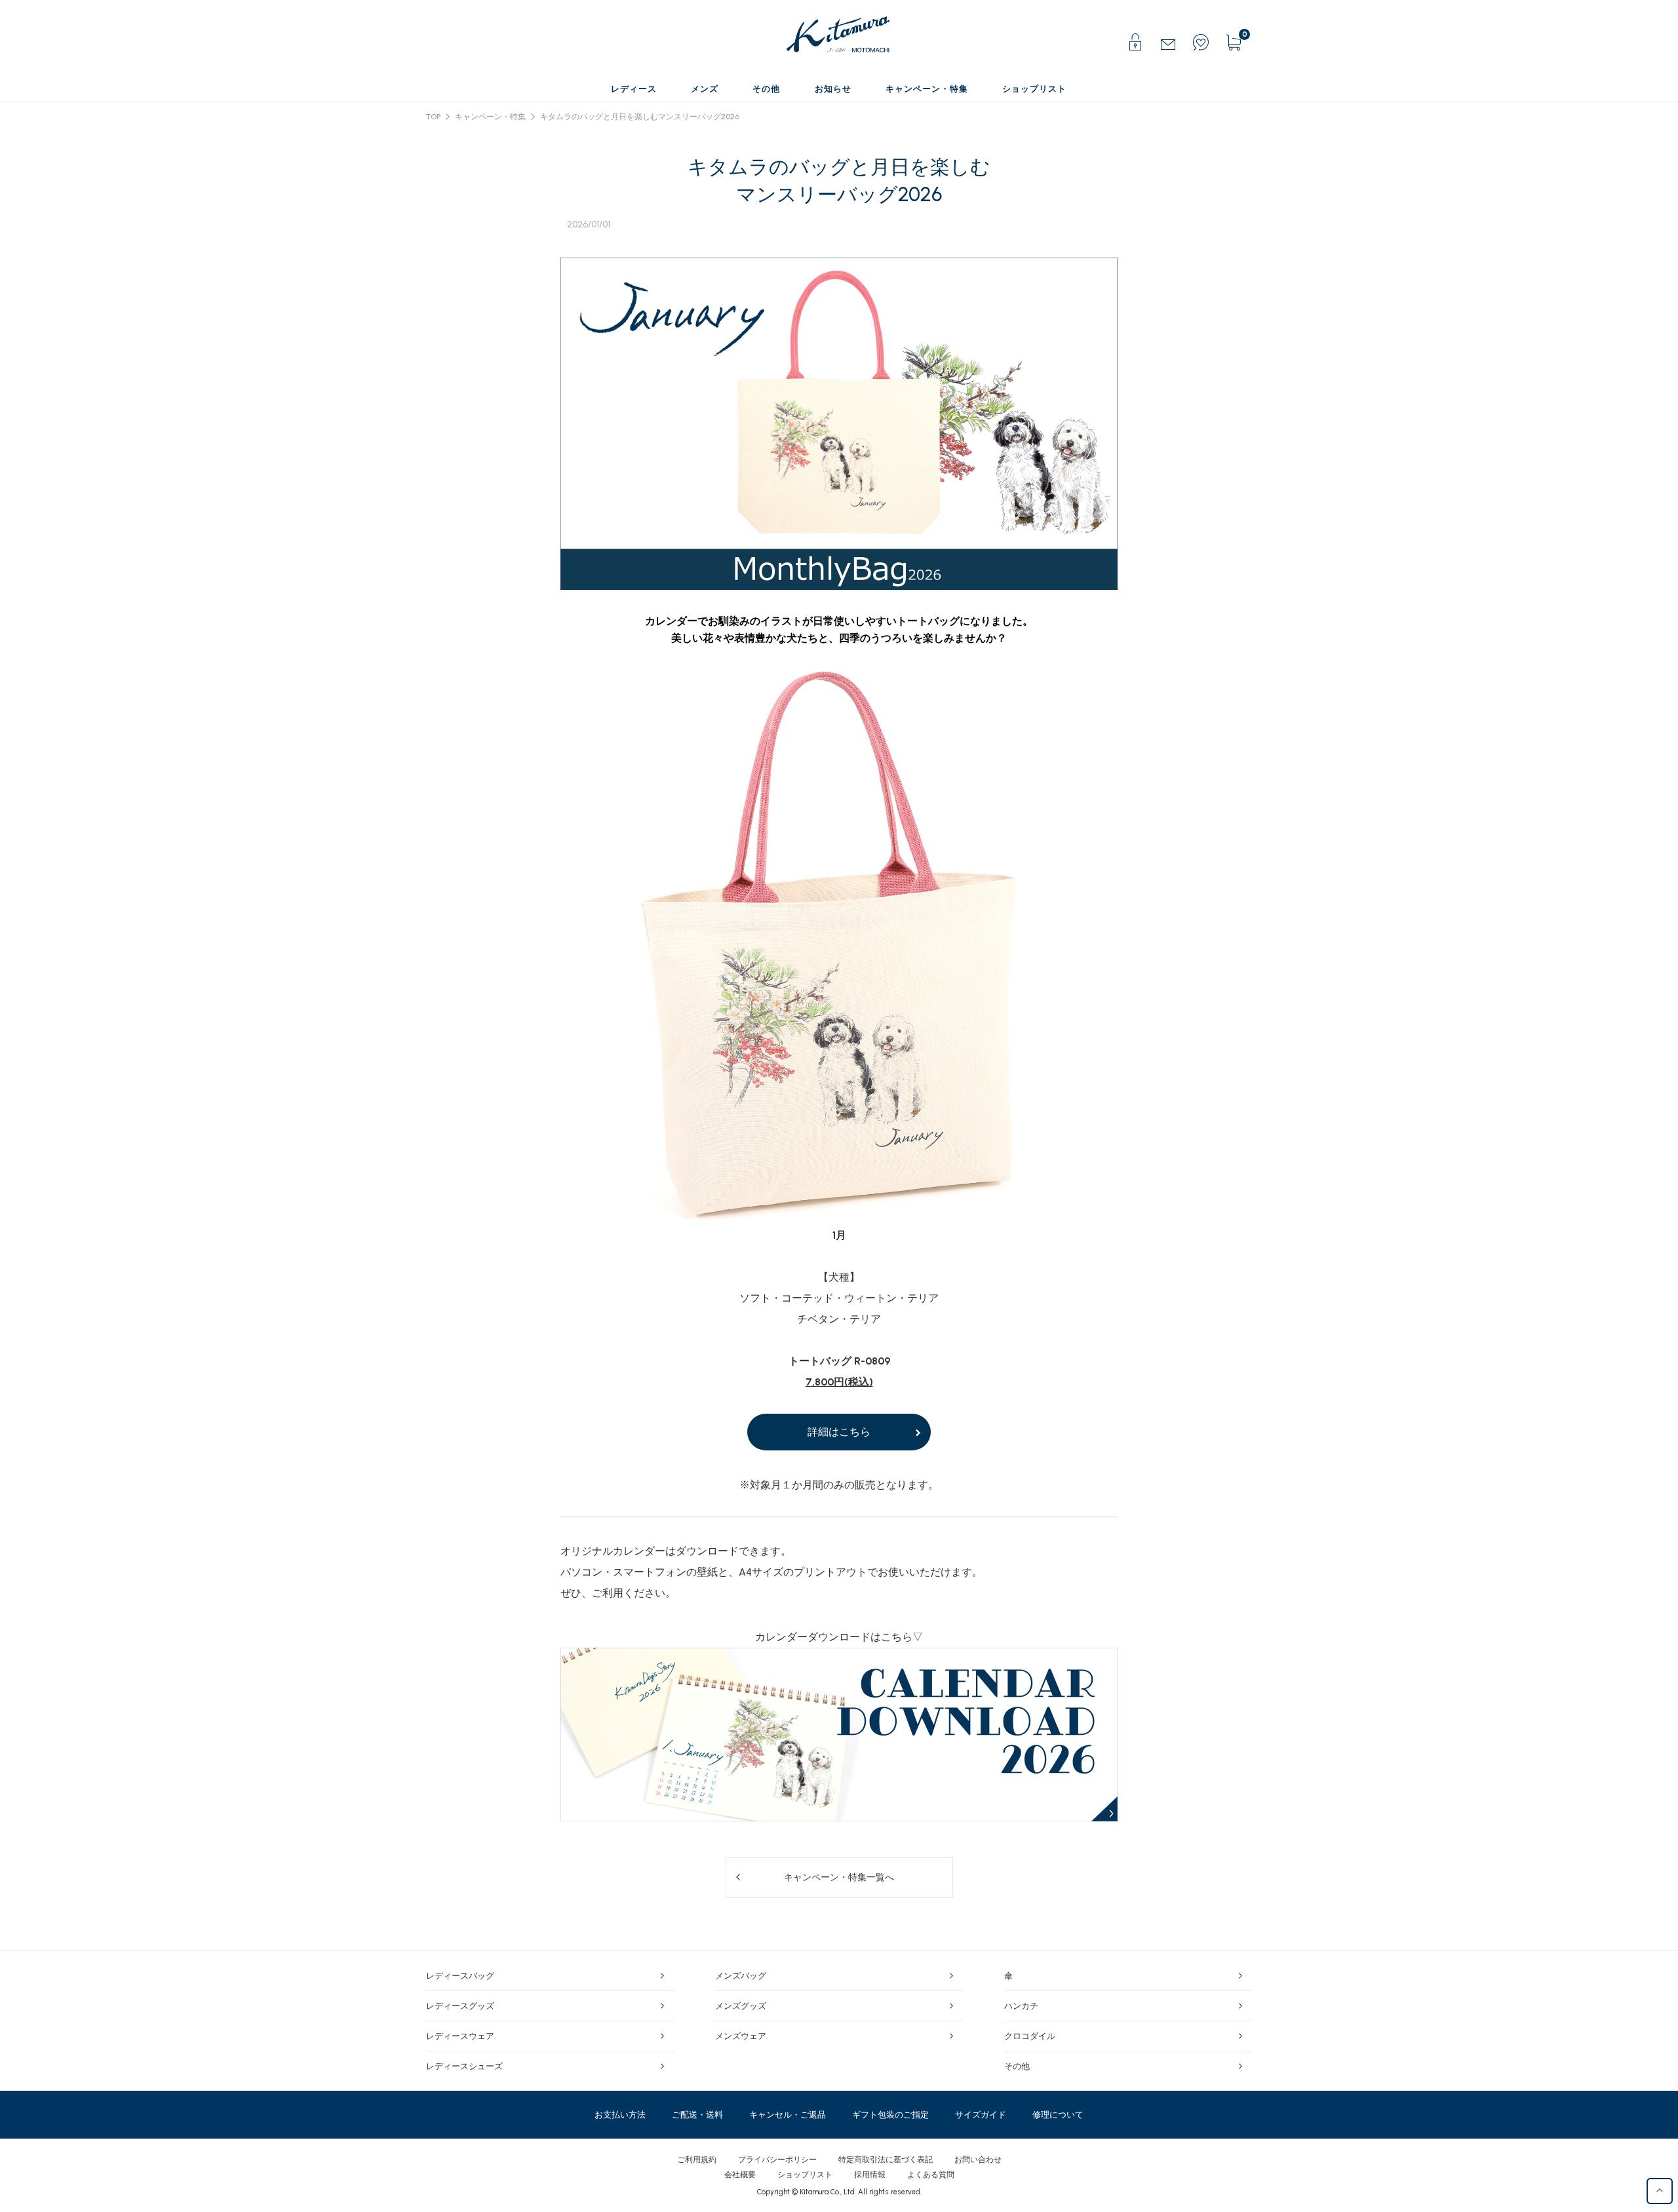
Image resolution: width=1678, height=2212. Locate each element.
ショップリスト (805, 2175)
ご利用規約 (697, 2160)
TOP (433, 117)
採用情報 (870, 2175)
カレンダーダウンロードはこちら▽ (839, 1637)
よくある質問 (931, 2175)
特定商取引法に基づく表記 (886, 2160)
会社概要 (740, 2175)
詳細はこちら (839, 1432)
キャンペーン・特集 (490, 117)
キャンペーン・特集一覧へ (839, 1877)
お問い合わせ (978, 2160)
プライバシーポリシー (777, 2160)
